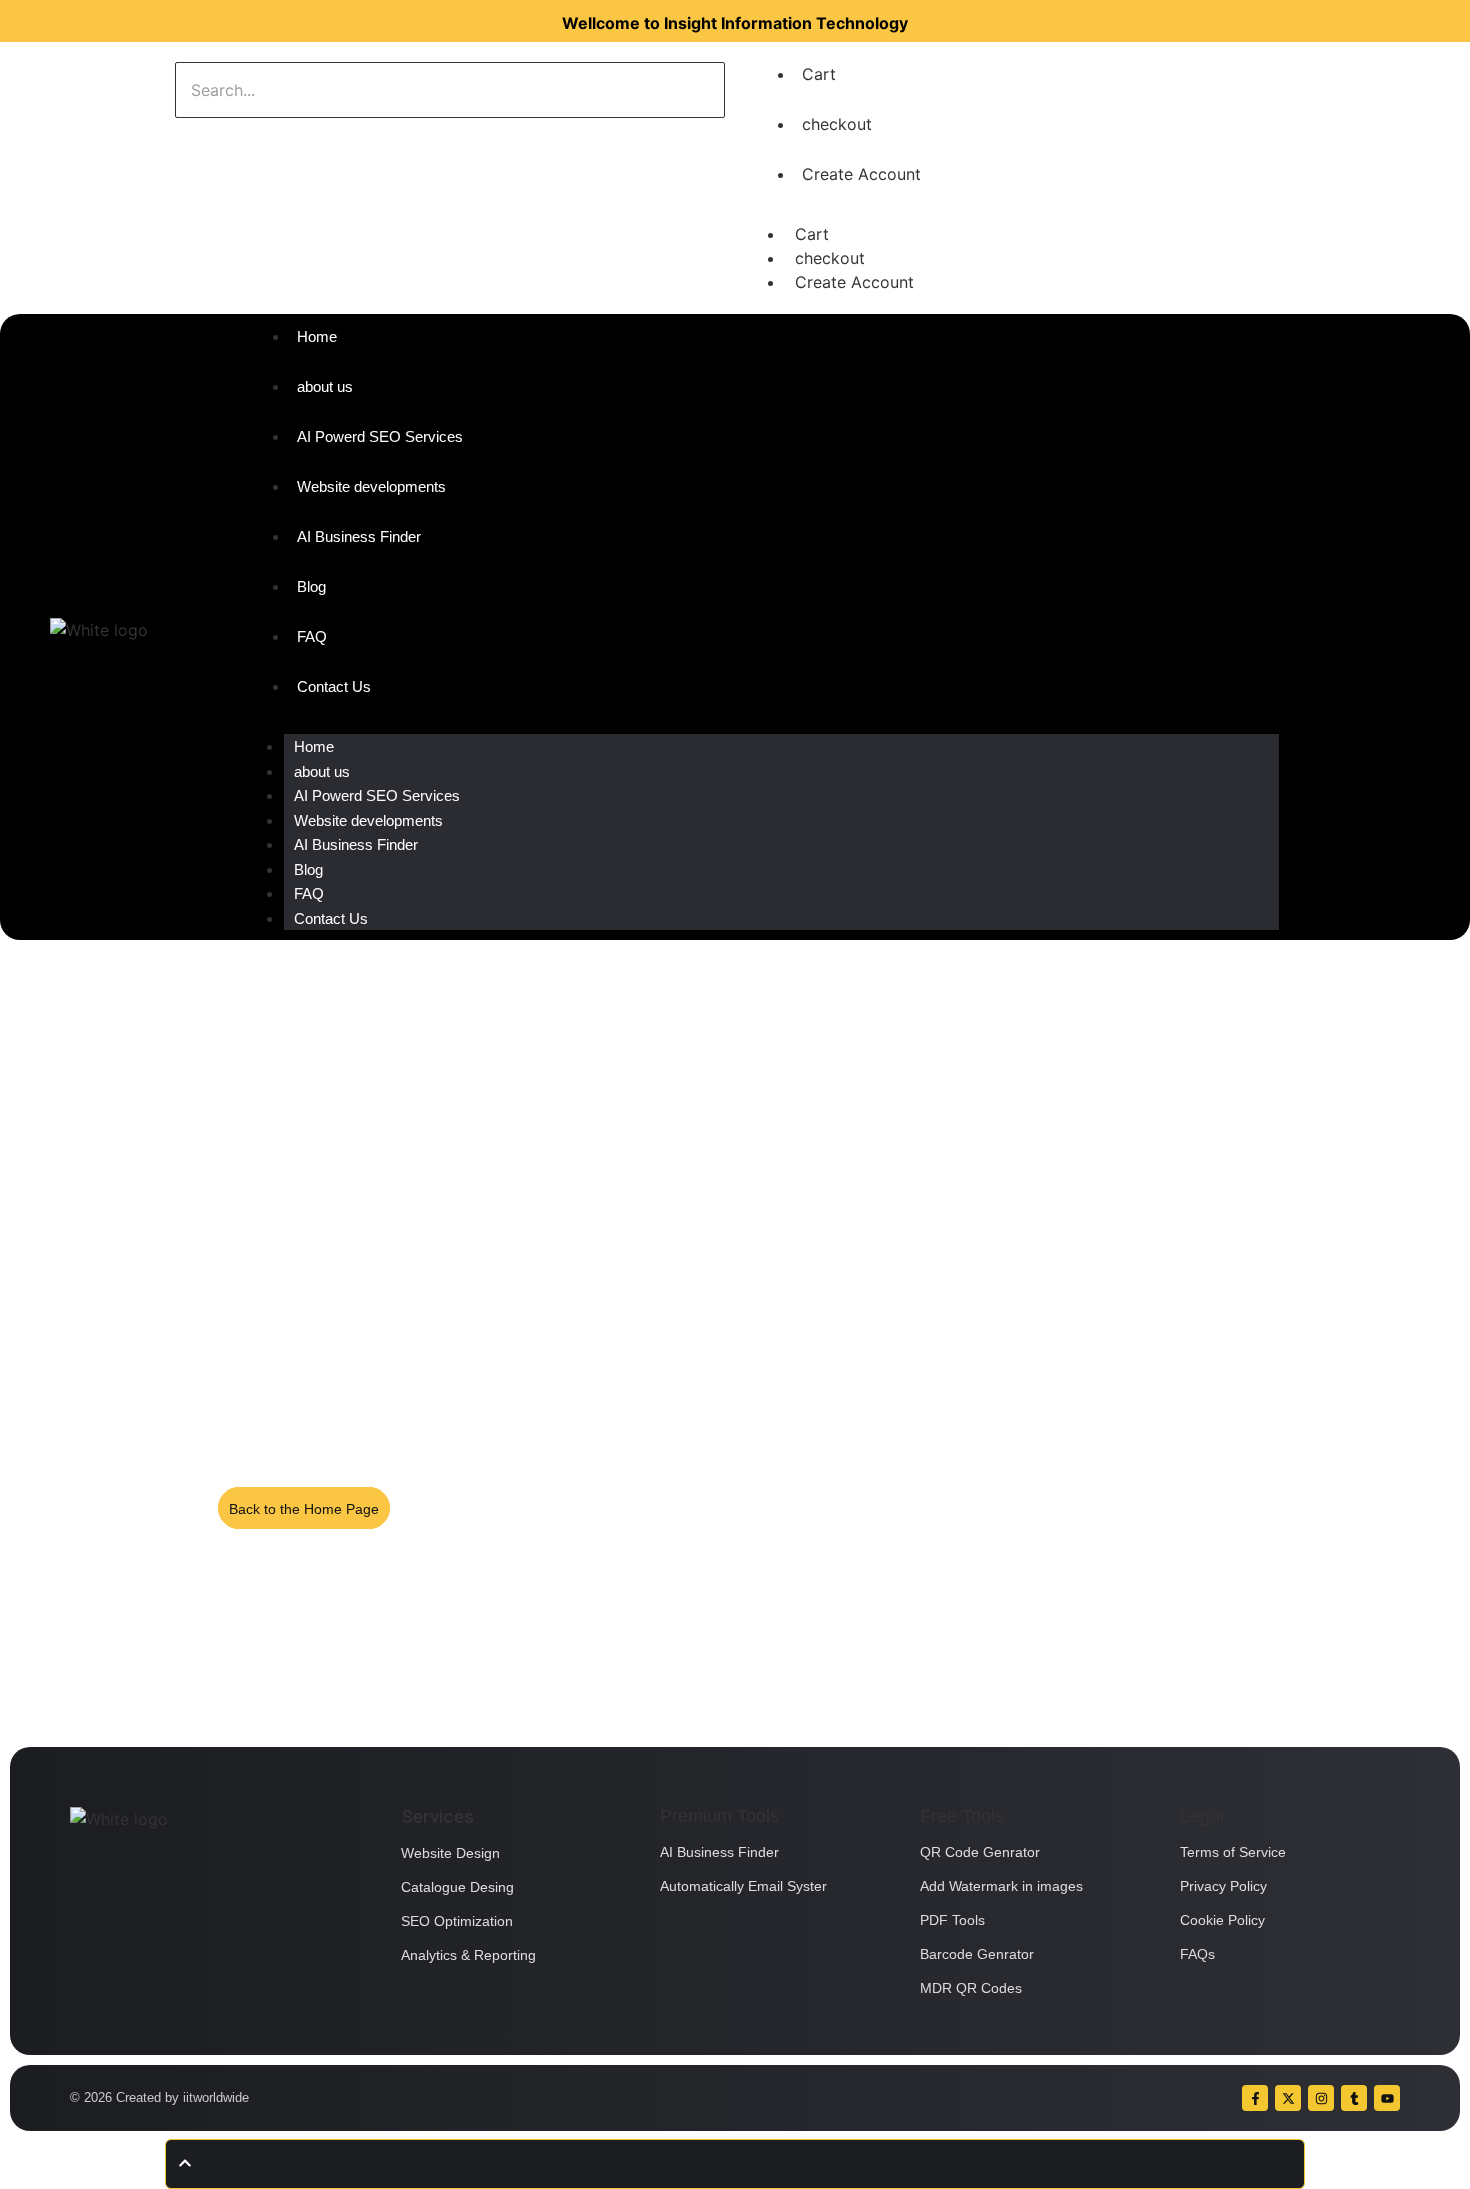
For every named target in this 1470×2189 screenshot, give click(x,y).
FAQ (309, 893)
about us (322, 771)
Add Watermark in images (1001, 1886)
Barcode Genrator (977, 1954)
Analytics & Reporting (468, 1955)
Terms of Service (1233, 1852)
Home (314, 746)
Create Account (861, 174)
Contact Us (331, 918)
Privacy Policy (1223, 1886)
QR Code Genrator (980, 1852)
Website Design (450, 1853)
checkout (837, 124)
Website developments (368, 820)
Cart (819, 74)
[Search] (237, 138)
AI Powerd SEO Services (377, 795)
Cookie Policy (1222, 1920)
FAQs (1197, 1954)
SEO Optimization (457, 1921)
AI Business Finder (356, 844)
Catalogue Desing (457, 1887)
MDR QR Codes (971, 1988)
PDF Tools (952, 1920)
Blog (308, 869)
